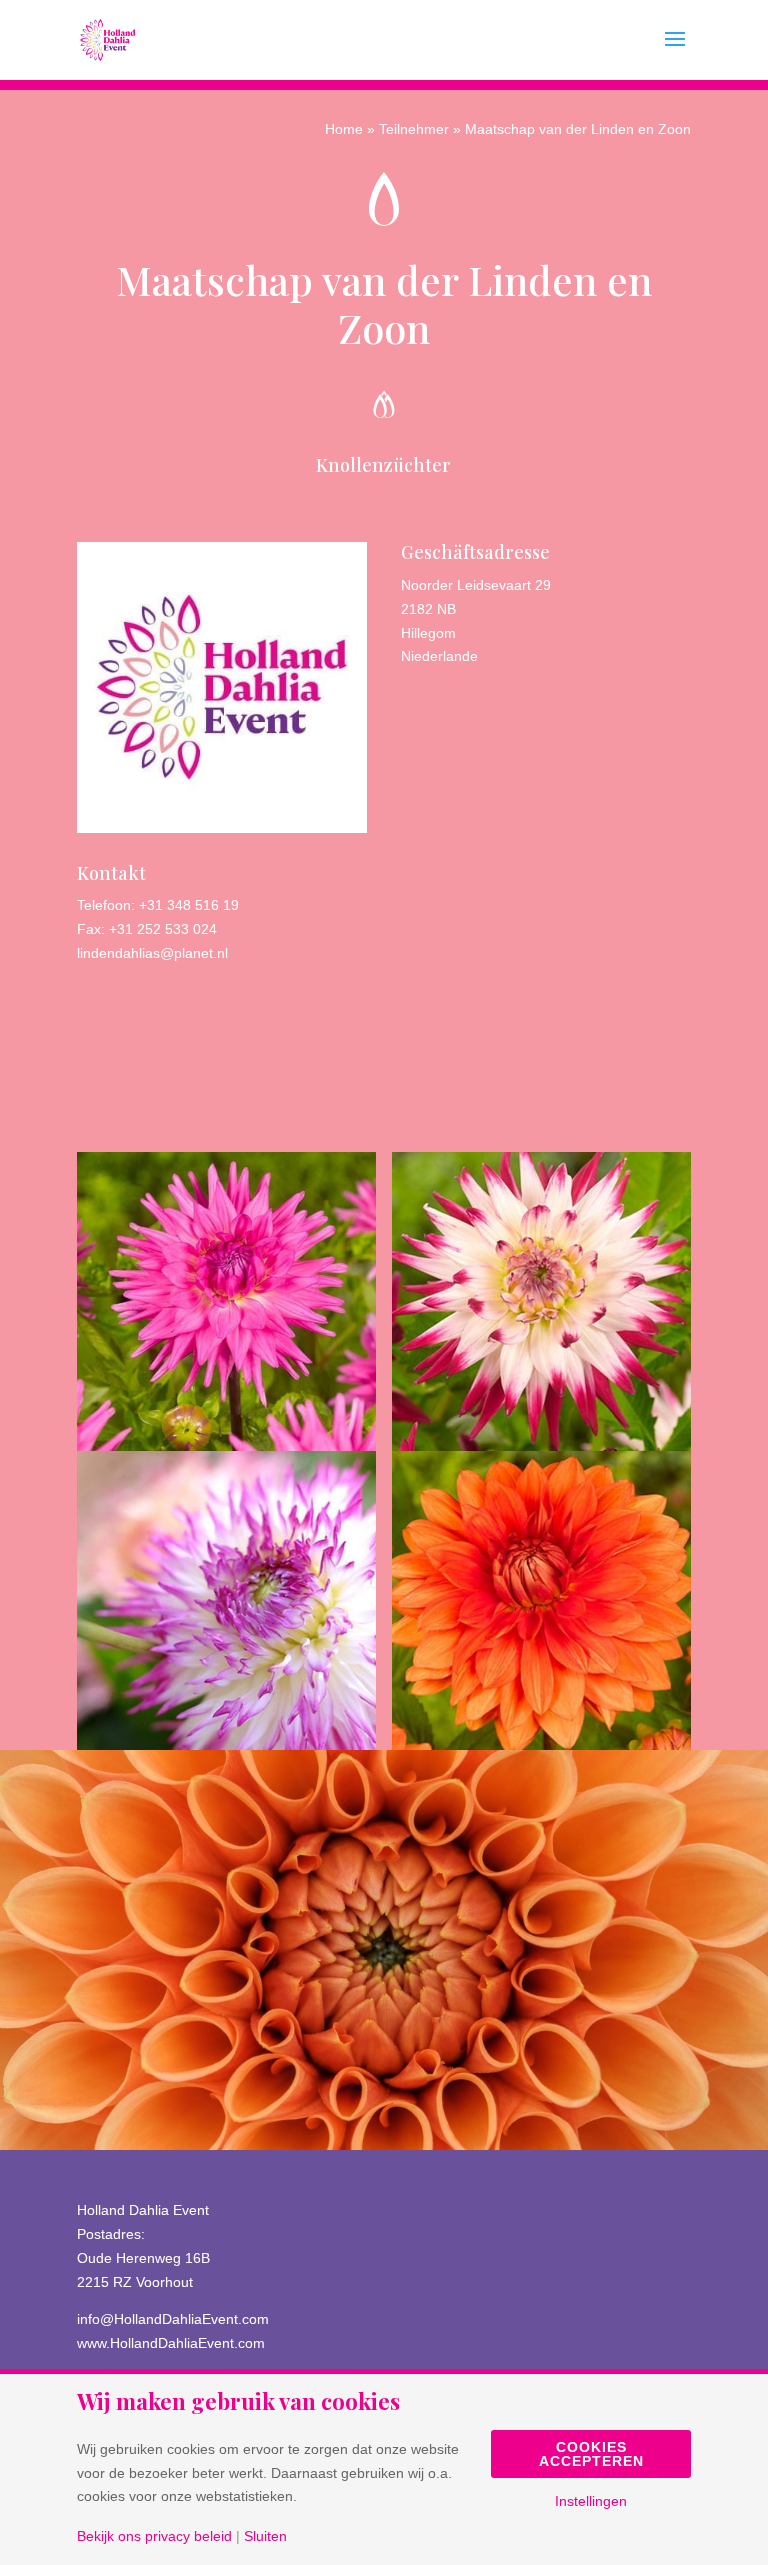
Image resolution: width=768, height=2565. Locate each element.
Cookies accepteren (591, 2454)
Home (344, 129)
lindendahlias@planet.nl (152, 953)
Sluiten (265, 2536)
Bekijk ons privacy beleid (154, 2536)
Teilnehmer (414, 129)
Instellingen (591, 2501)
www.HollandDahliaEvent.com (171, 2343)
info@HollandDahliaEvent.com (173, 2319)
